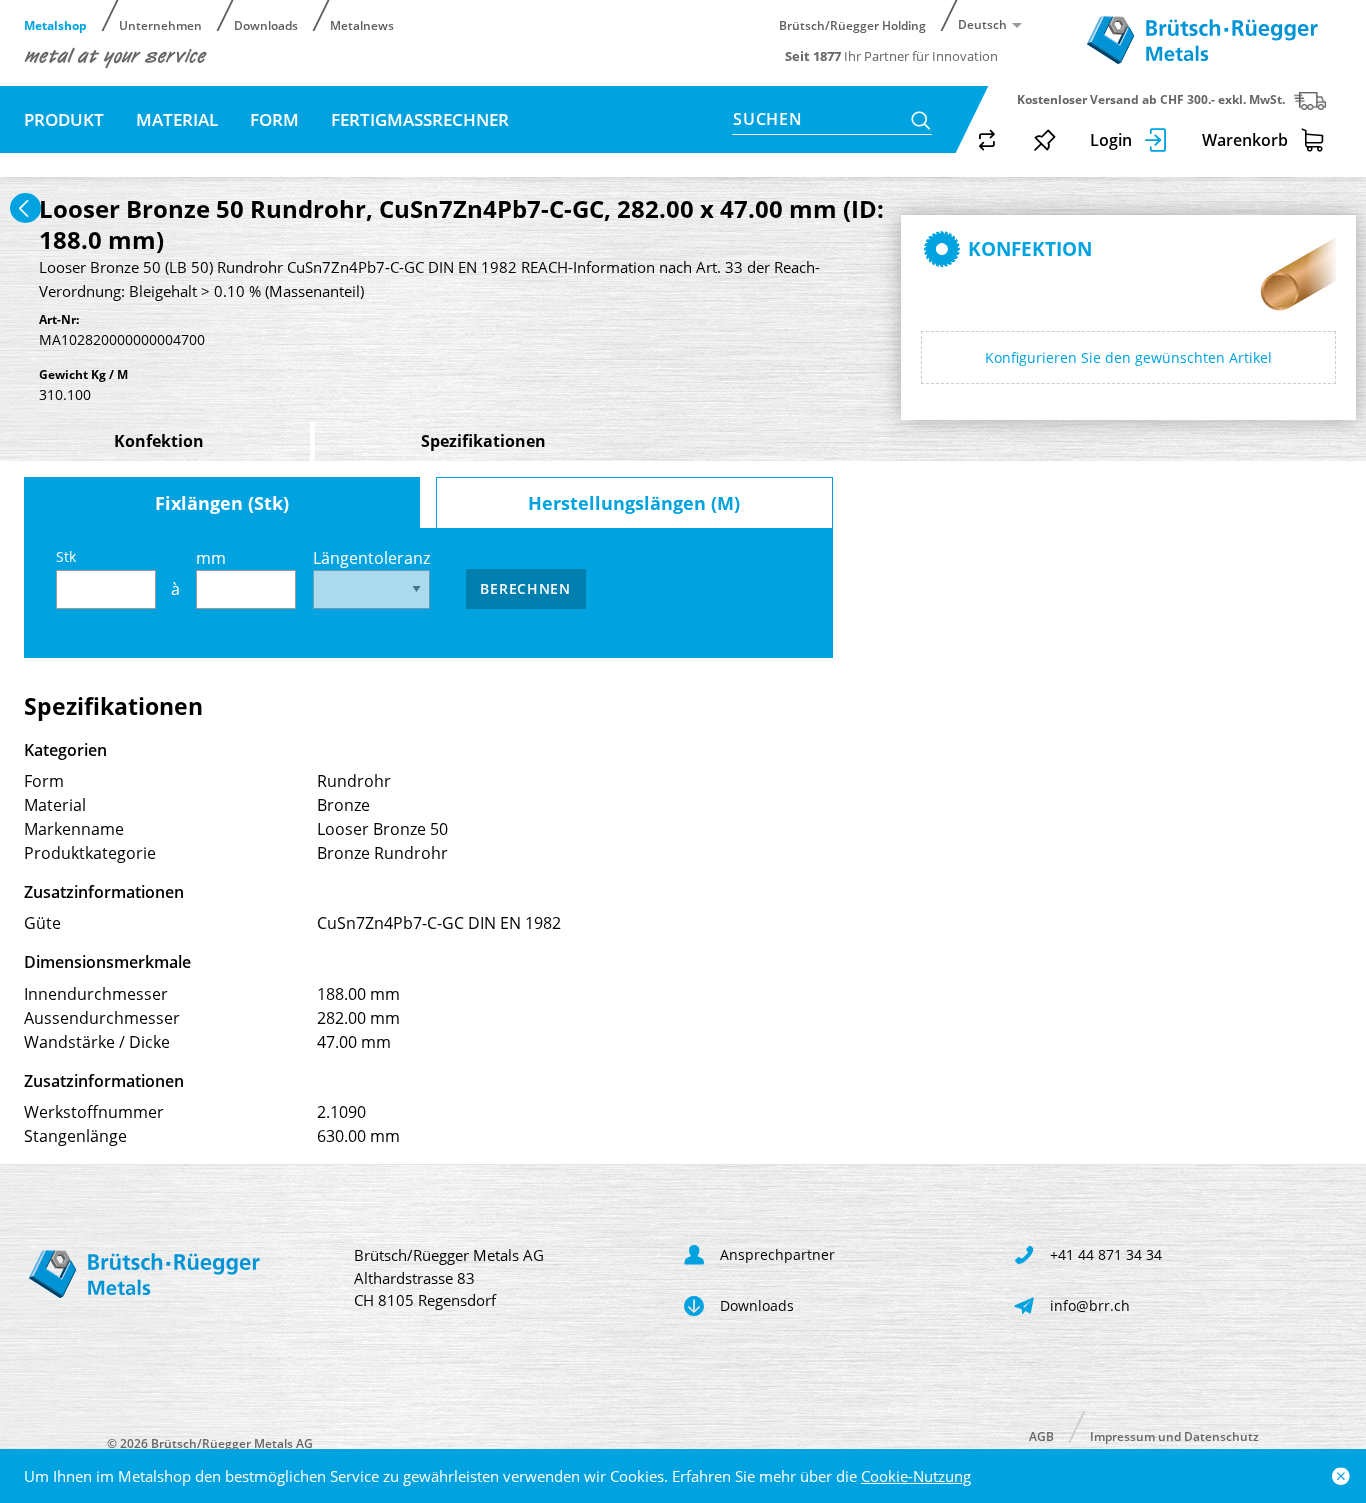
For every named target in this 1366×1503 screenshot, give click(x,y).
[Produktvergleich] (987, 140)
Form (274, 119)
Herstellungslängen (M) (634, 503)
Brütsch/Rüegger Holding (852, 24)
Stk (66, 556)
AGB (1041, 1435)
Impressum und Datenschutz (1174, 1435)
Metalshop (55, 24)
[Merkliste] (1045, 140)
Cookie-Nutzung (916, 1476)
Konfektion (159, 441)
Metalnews (362, 24)
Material (177, 119)
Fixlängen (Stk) (222, 503)
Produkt (64, 119)
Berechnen (525, 588)
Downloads (266, 24)
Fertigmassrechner (420, 119)
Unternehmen (160, 24)
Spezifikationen (483, 441)
